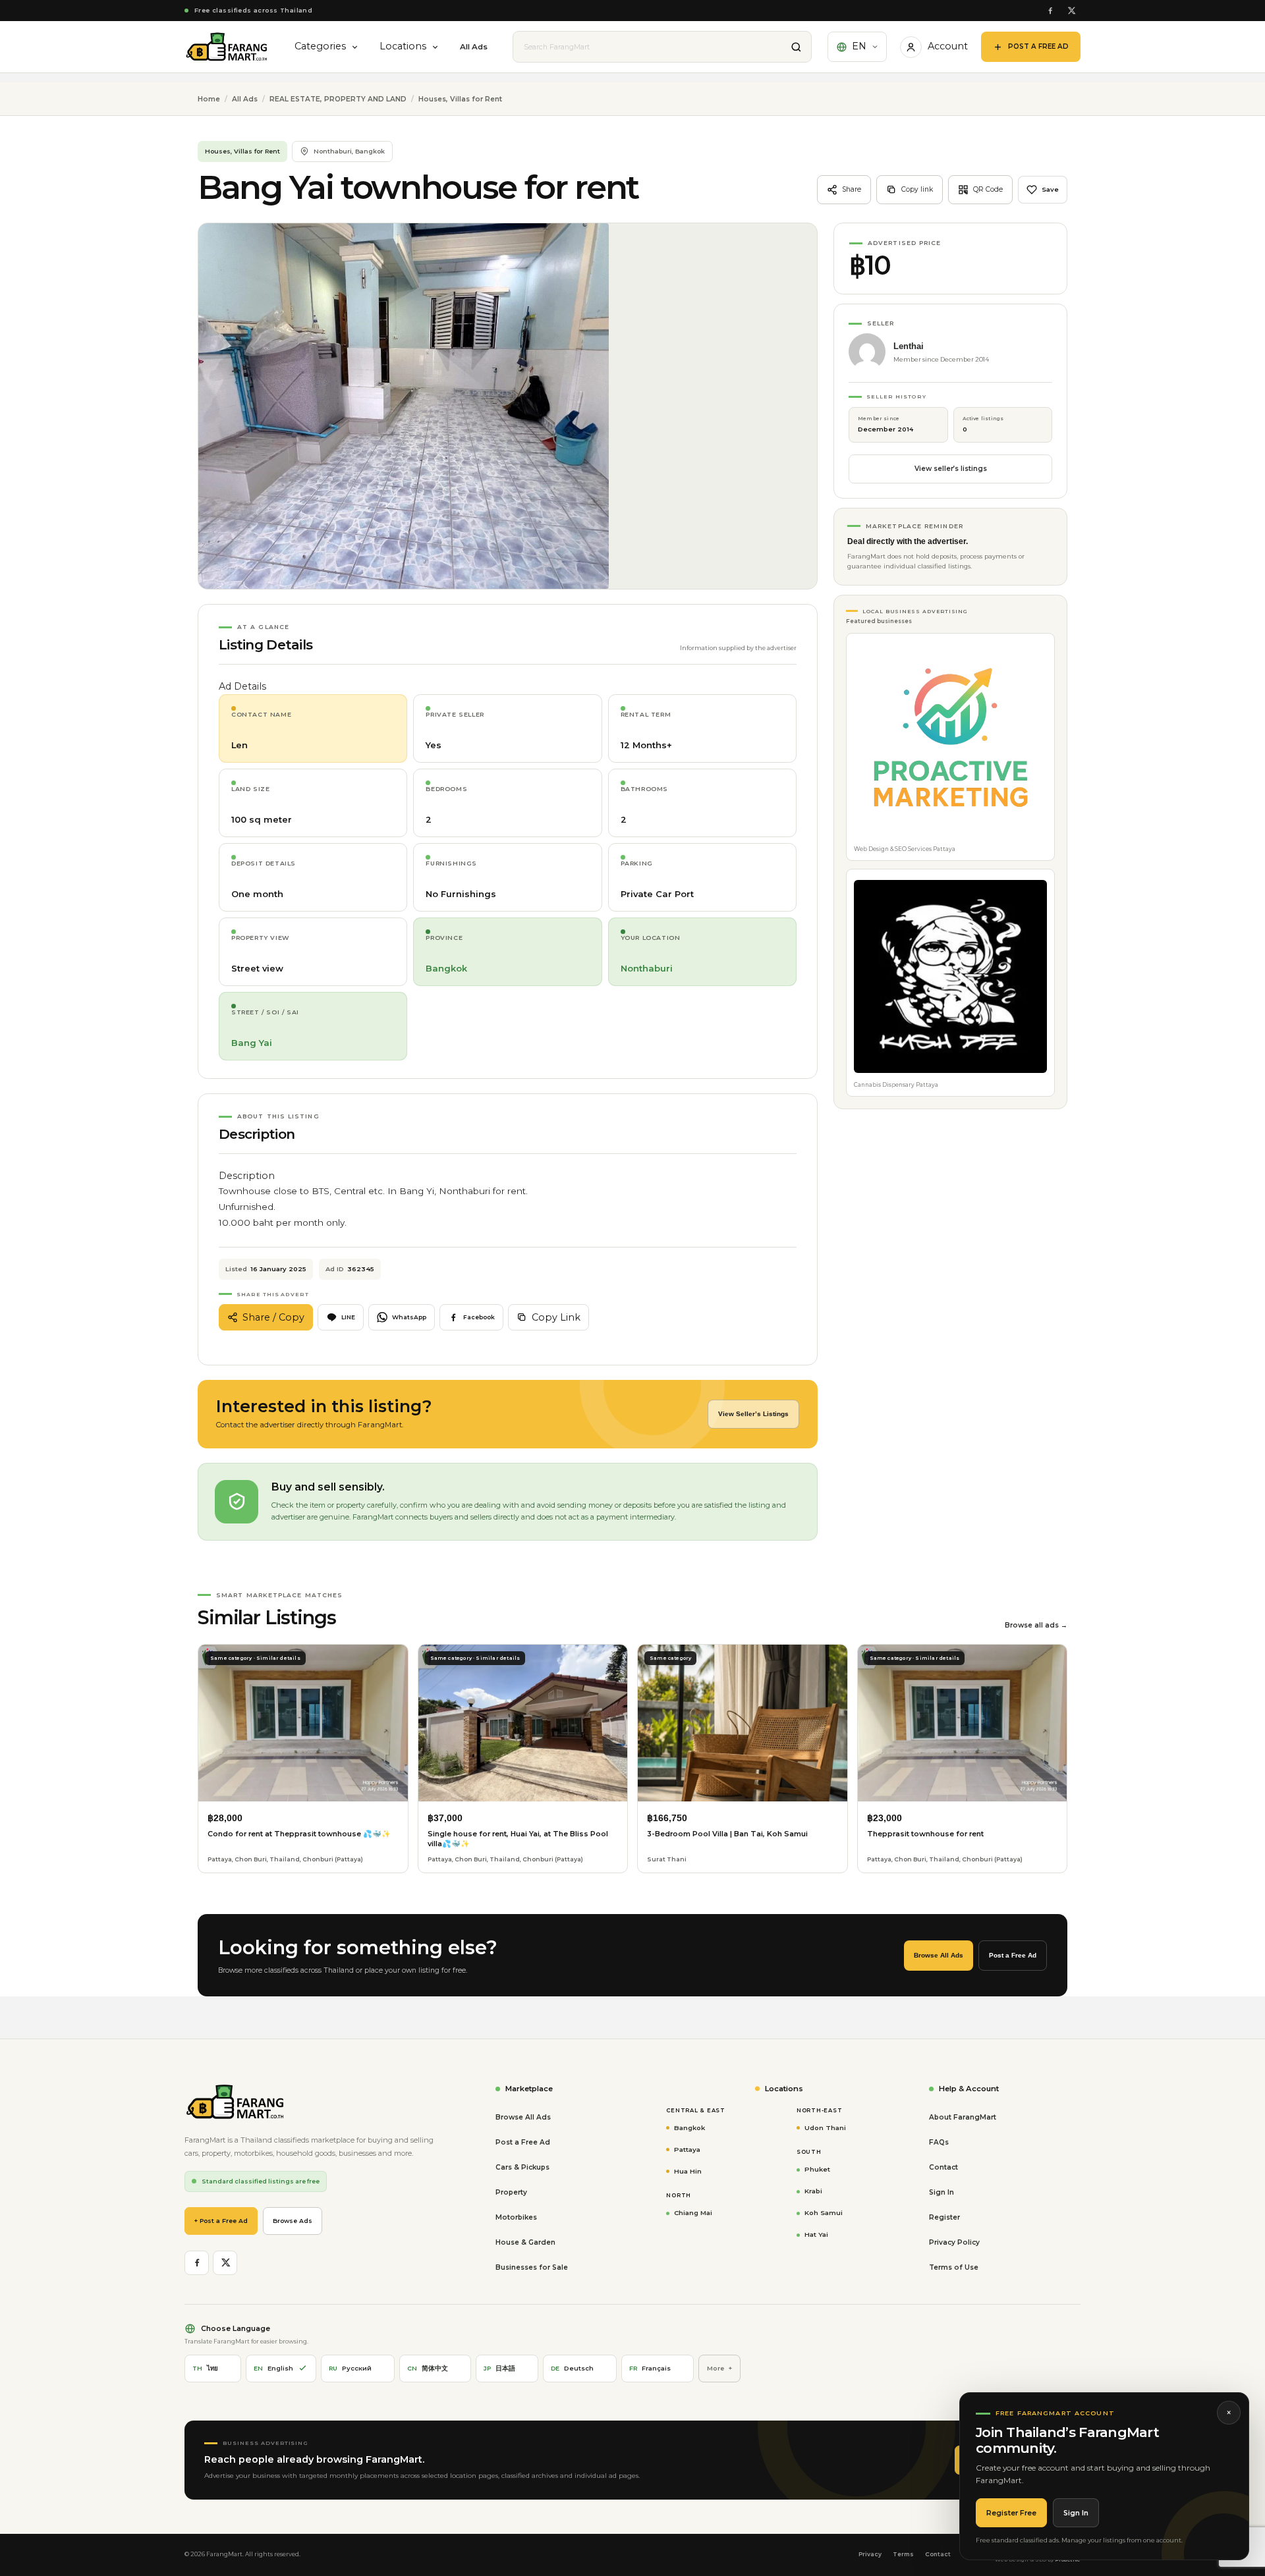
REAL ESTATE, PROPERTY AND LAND (338, 99)
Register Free (1011, 2513)
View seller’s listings (951, 469)
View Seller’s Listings (753, 1414)
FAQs (939, 2142)
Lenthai (909, 346)
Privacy (870, 2554)
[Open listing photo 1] (404, 406)
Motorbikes (516, 2217)
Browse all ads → (1036, 1625)
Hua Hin (688, 2171)
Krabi (813, 2191)
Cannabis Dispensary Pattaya (896, 1085)
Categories (320, 46)
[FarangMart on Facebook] (1050, 11)
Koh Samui (824, 2212)
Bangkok (689, 2127)
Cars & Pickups (522, 2167)
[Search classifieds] (796, 47)
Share (852, 189)
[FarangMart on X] (1071, 11)
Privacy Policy (954, 2242)
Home (209, 99)
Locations (403, 46)
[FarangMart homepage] (227, 47)
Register (944, 2217)
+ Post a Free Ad (221, 2221)
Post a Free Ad (1013, 1955)
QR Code (988, 189)
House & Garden (525, 2242)
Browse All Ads (939, 1955)
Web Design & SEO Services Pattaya (905, 849)
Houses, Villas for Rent (460, 99)
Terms (903, 2554)
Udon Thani (825, 2127)
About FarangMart (963, 2117)
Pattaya (687, 2149)
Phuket (817, 2169)
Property (511, 2192)
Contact (943, 2167)
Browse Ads (293, 2221)
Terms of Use (954, 2267)
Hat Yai (816, 2234)
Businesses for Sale (532, 2267)
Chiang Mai (693, 2212)
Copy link (917, 189)
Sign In (1076, 2513)
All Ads (474, 47)
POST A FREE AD (1038, 46)
